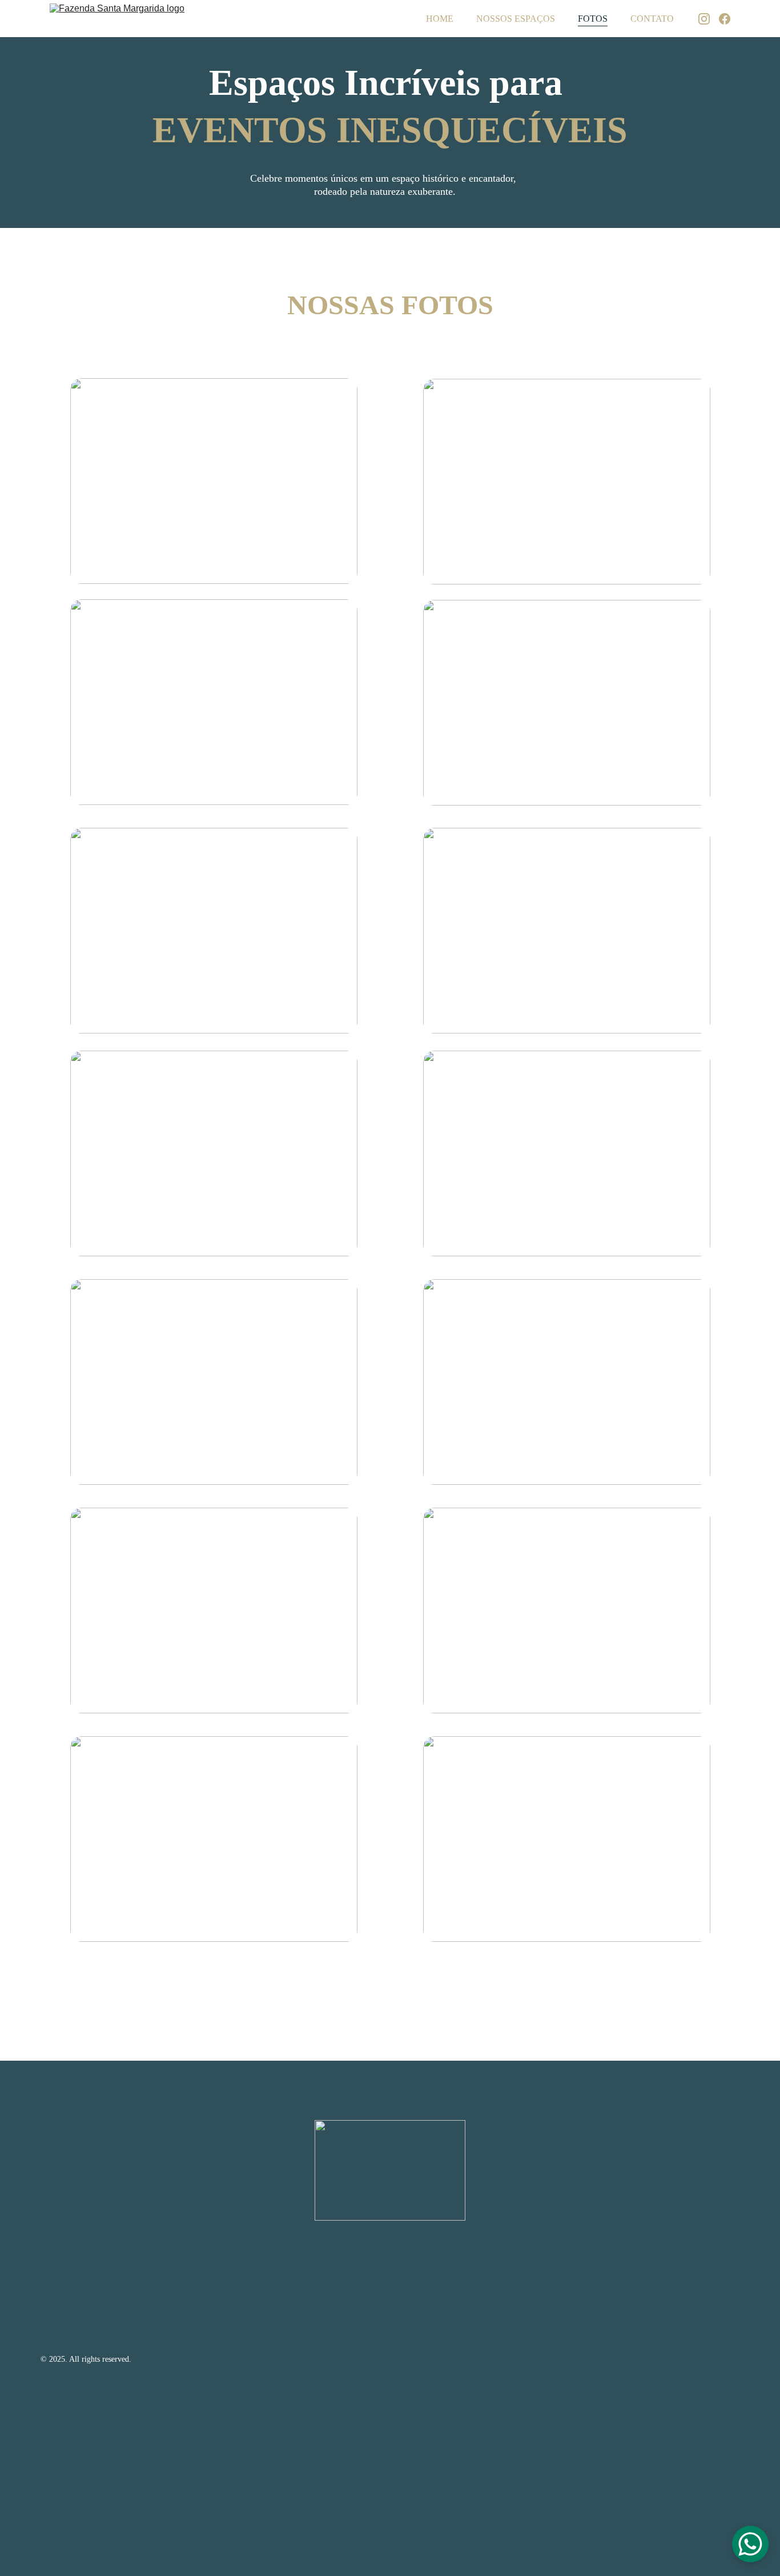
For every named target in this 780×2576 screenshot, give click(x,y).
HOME (440, 19)
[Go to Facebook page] (725, 19)
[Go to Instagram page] (709, 19)
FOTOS (593, 19)
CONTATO (652, 19)
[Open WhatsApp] (750, 2544)
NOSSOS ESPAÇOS (516, 19)
